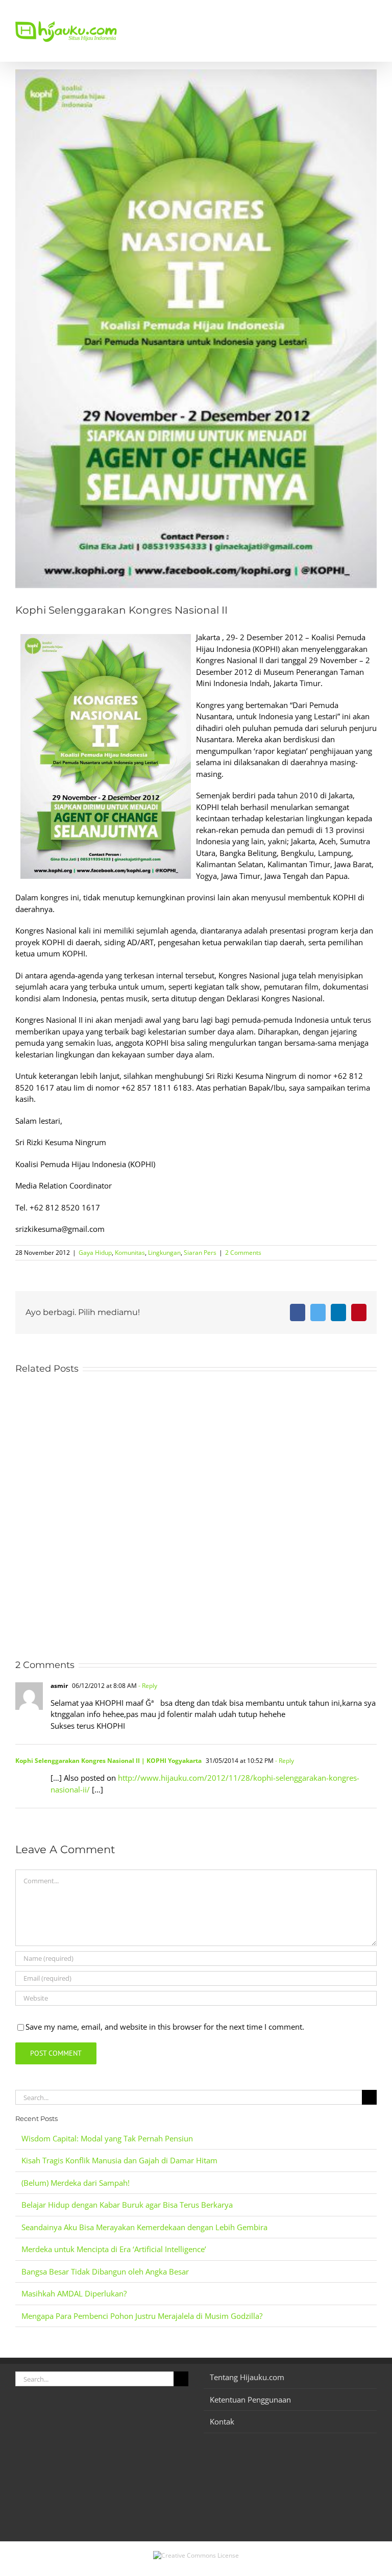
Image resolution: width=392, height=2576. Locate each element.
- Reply (147, 1686)
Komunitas (130, 1253)
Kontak (222, 2421)
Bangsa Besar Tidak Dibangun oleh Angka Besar (105, 2271)
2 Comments (243, 1253)
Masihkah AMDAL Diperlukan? (74, 2293)
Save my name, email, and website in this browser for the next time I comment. (165, 2027)
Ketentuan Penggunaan (250, 2400)
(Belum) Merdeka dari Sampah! (76, 2183)
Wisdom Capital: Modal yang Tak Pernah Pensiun (107, 2138)
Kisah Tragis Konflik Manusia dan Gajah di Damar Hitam (119, 2160)
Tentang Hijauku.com (247, 2377)
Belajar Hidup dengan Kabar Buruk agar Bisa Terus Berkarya (127, 2205)
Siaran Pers (200, 1253)
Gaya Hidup (95, 1253)
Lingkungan (164, 1253)
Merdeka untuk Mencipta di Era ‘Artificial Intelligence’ (114, 2249)
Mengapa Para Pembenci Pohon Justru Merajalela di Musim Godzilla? (142, 2316)
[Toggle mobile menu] (373, 16)
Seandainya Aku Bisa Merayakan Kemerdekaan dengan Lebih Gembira (144, 2227)
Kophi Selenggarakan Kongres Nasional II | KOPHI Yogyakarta (108, 1761)
